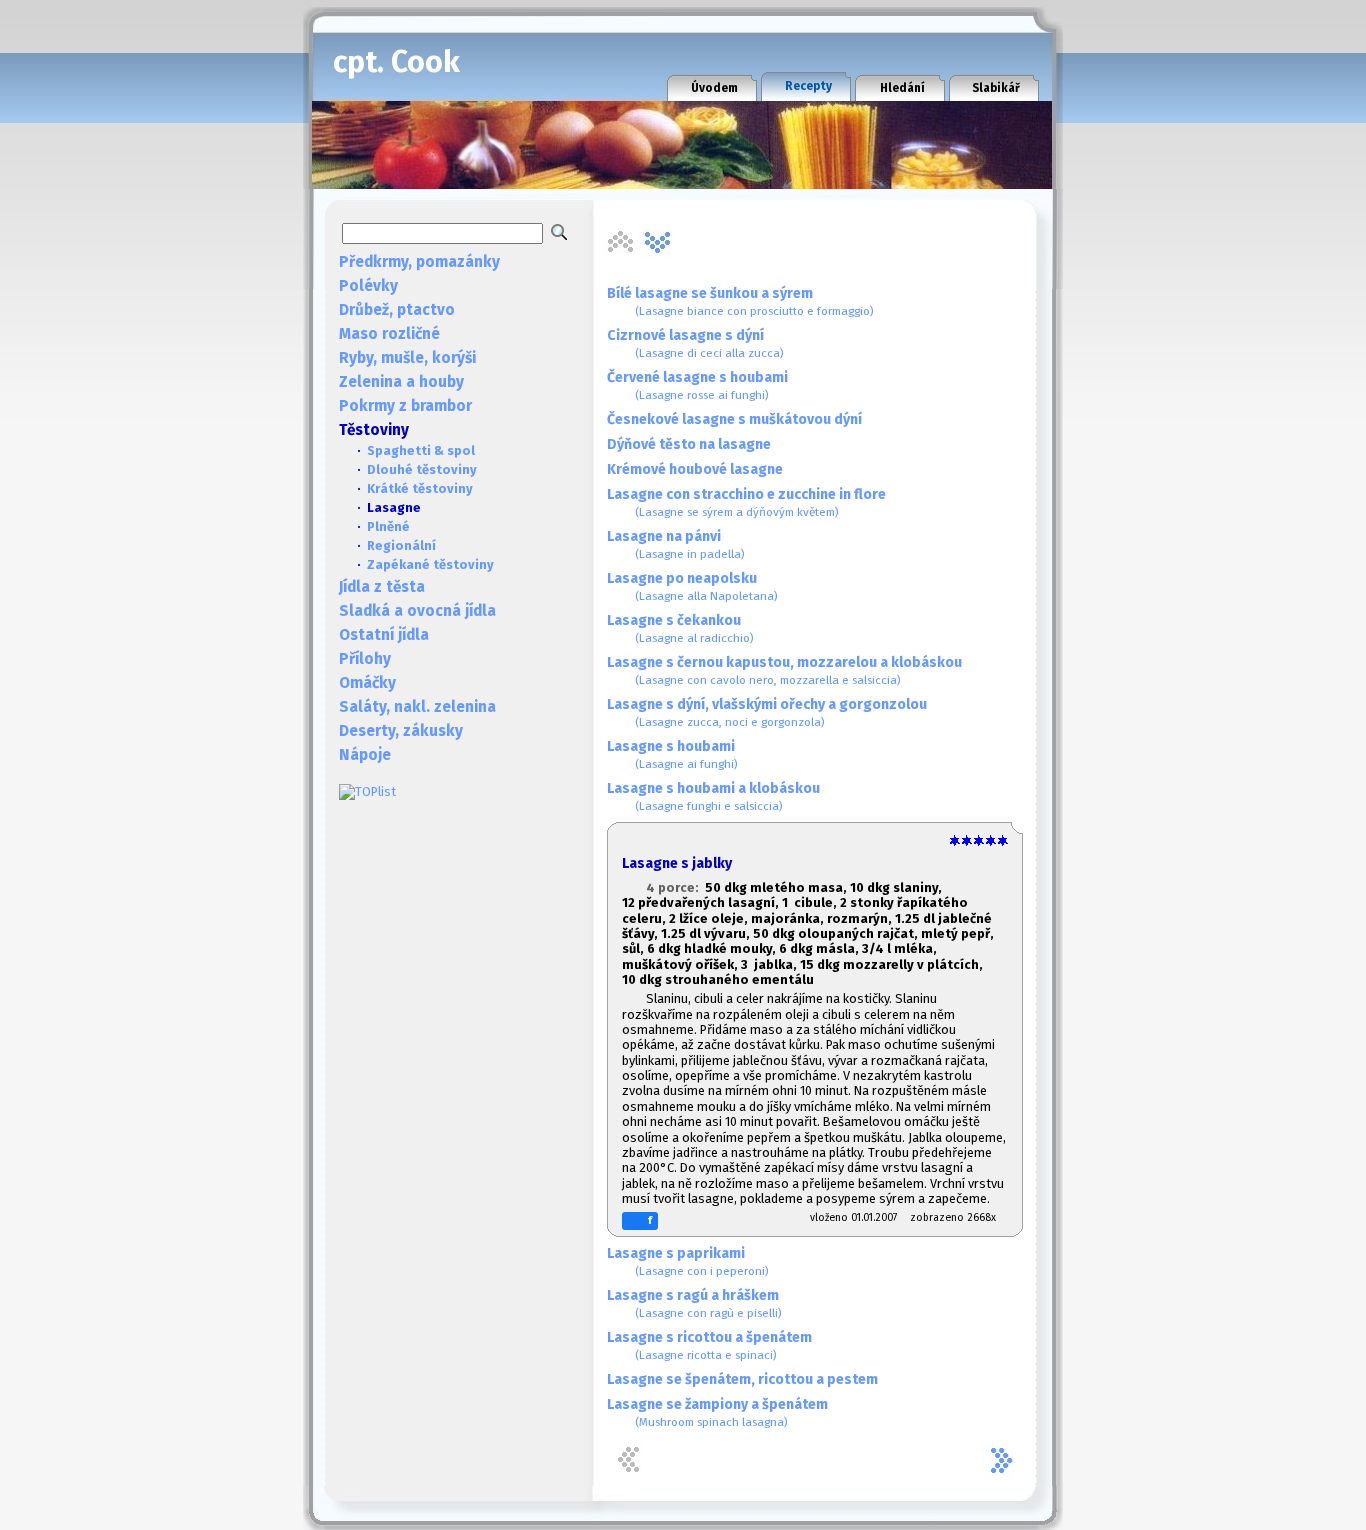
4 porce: (675, 887)
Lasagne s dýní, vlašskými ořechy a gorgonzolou (767, 712)
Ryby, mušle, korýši (407, 358)
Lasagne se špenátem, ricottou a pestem (742, 1379)
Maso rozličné (389, 334)
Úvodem (714, 88)
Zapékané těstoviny (430, 564)
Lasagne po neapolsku (692, 586)
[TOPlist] (367, 791)
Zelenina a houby (401, 382)
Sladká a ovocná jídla (417, 611)
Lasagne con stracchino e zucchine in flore (746, 502)
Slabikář (996, 88)
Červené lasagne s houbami (697, 385)
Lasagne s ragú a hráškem (694, 1303)
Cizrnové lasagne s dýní (695, 343)
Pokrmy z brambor (405, 406)
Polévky (368, 286)
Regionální (401, 545)
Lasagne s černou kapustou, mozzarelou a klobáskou (784, 670)
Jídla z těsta (382, 587)
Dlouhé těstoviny (422, 469)
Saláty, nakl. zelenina (417, 707)
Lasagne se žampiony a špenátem (717, 1412)
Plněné (388, 526)
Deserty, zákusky (401, 731)
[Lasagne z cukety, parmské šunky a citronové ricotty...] (658, 242)
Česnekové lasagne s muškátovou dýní (734, 419)
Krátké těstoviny (420, 488)
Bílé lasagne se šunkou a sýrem (740, 301)
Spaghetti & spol (421, 450)
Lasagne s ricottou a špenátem (709, 1345)
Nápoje (365, 755)
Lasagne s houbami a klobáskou (713, 796)
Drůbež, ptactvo (397, 310)
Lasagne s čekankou (680, 628)
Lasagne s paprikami (688, 1261)
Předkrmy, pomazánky (419, 262)
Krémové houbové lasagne (695, 469)
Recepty (808, 86)
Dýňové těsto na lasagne (689, 444)
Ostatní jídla (384, 635)
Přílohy (365, 659)
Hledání (902, 88)
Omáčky (367, 683)
